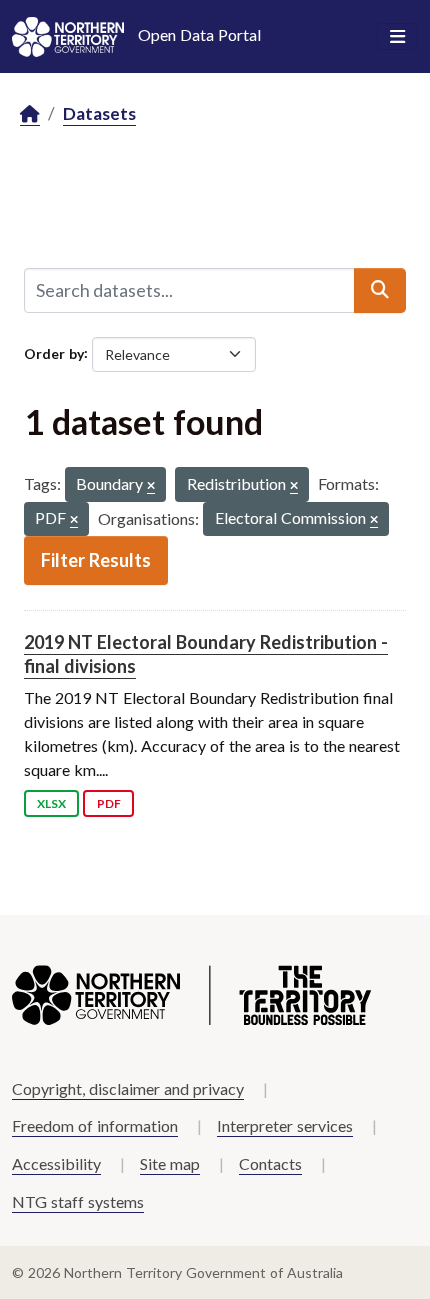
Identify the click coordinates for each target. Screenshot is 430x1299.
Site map (170, 1163)
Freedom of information (95, 1125)
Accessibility (56, 1163)
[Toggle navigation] (397, 37)
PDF (109, 803)
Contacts (270, 1163)
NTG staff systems (78, 1201)
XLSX (51, 803)
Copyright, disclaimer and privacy (128, 1088)
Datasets (99, 113)
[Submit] (380, 290)
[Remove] (151, 486)
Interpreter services (285, 1125)
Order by (54, 352)
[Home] (30, 114)
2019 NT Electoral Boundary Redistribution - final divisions (206, 653)
